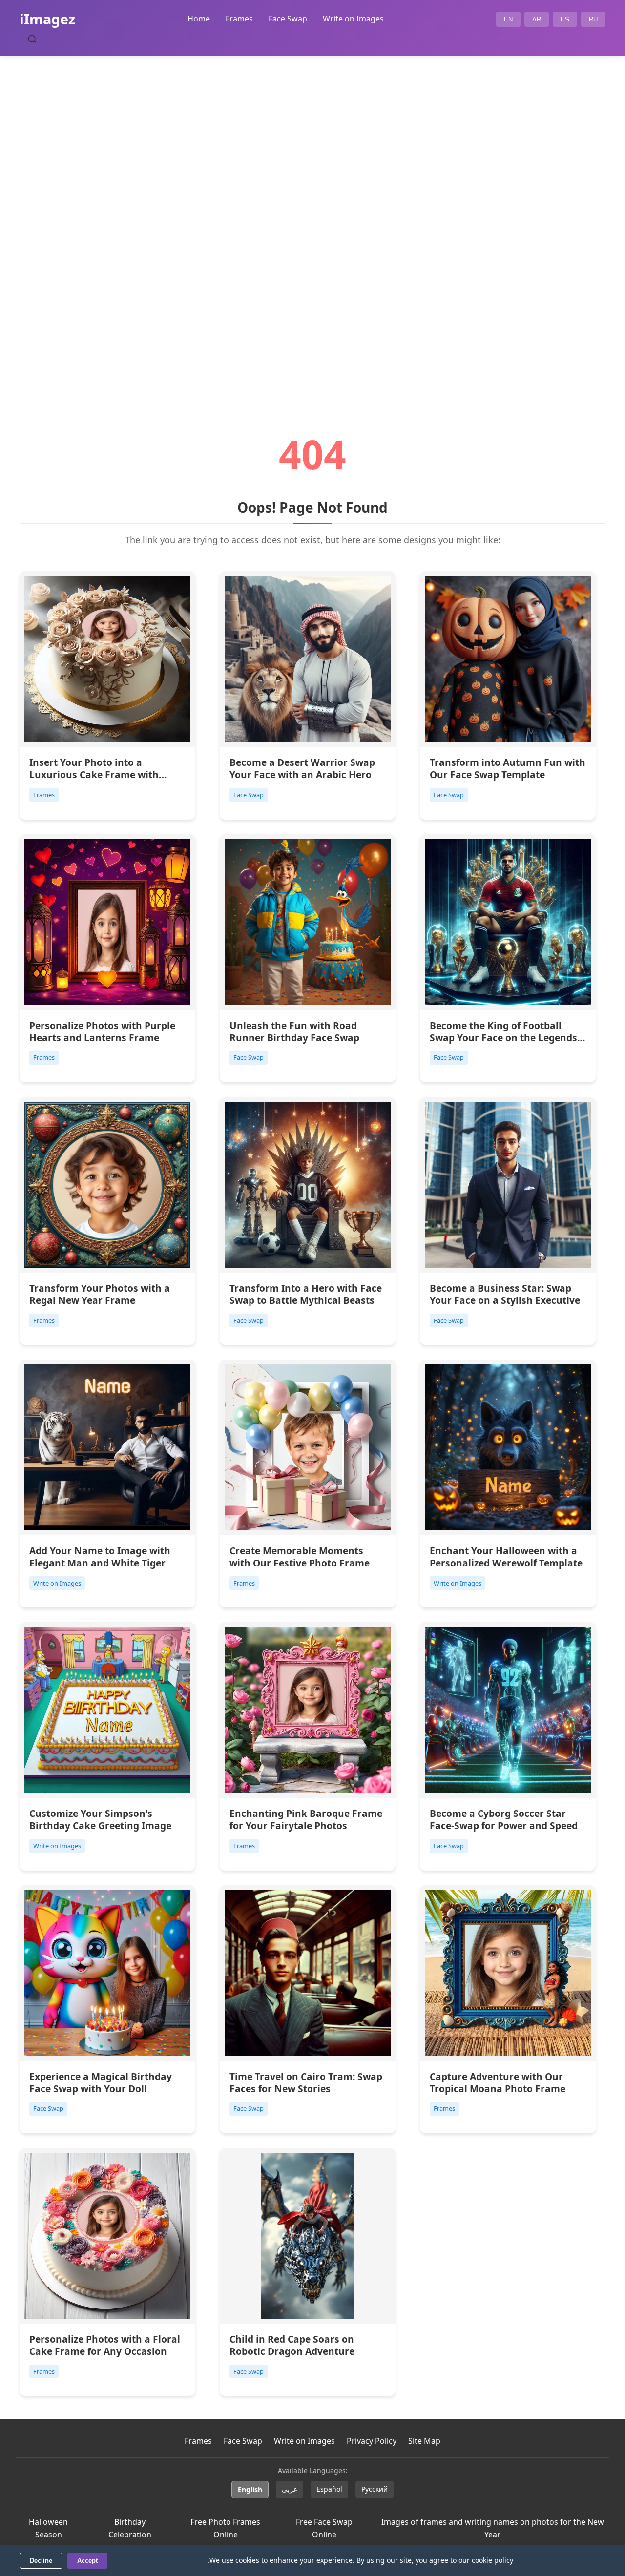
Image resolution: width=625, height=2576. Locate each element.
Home (199, 19)
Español (329, 2489)
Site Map (424, 2441)
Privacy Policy (372, 2441)
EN (508, 19)
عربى (290, 2489)
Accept (87, 2561)
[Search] (32, 39)
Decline (41, 2561)
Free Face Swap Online (324, 2528)
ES (565, 19)
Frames (239, 19)
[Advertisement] (312, 218)
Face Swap (288, 19)
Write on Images (353, 19)
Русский (375, 2489)
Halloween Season (48, 2528)
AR (537, 19)
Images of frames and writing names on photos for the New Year (493, 2528)
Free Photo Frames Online (225, 2528)
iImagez (47, 19)
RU (593, 19)
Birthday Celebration (130, 2528)
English (250, 2489)
